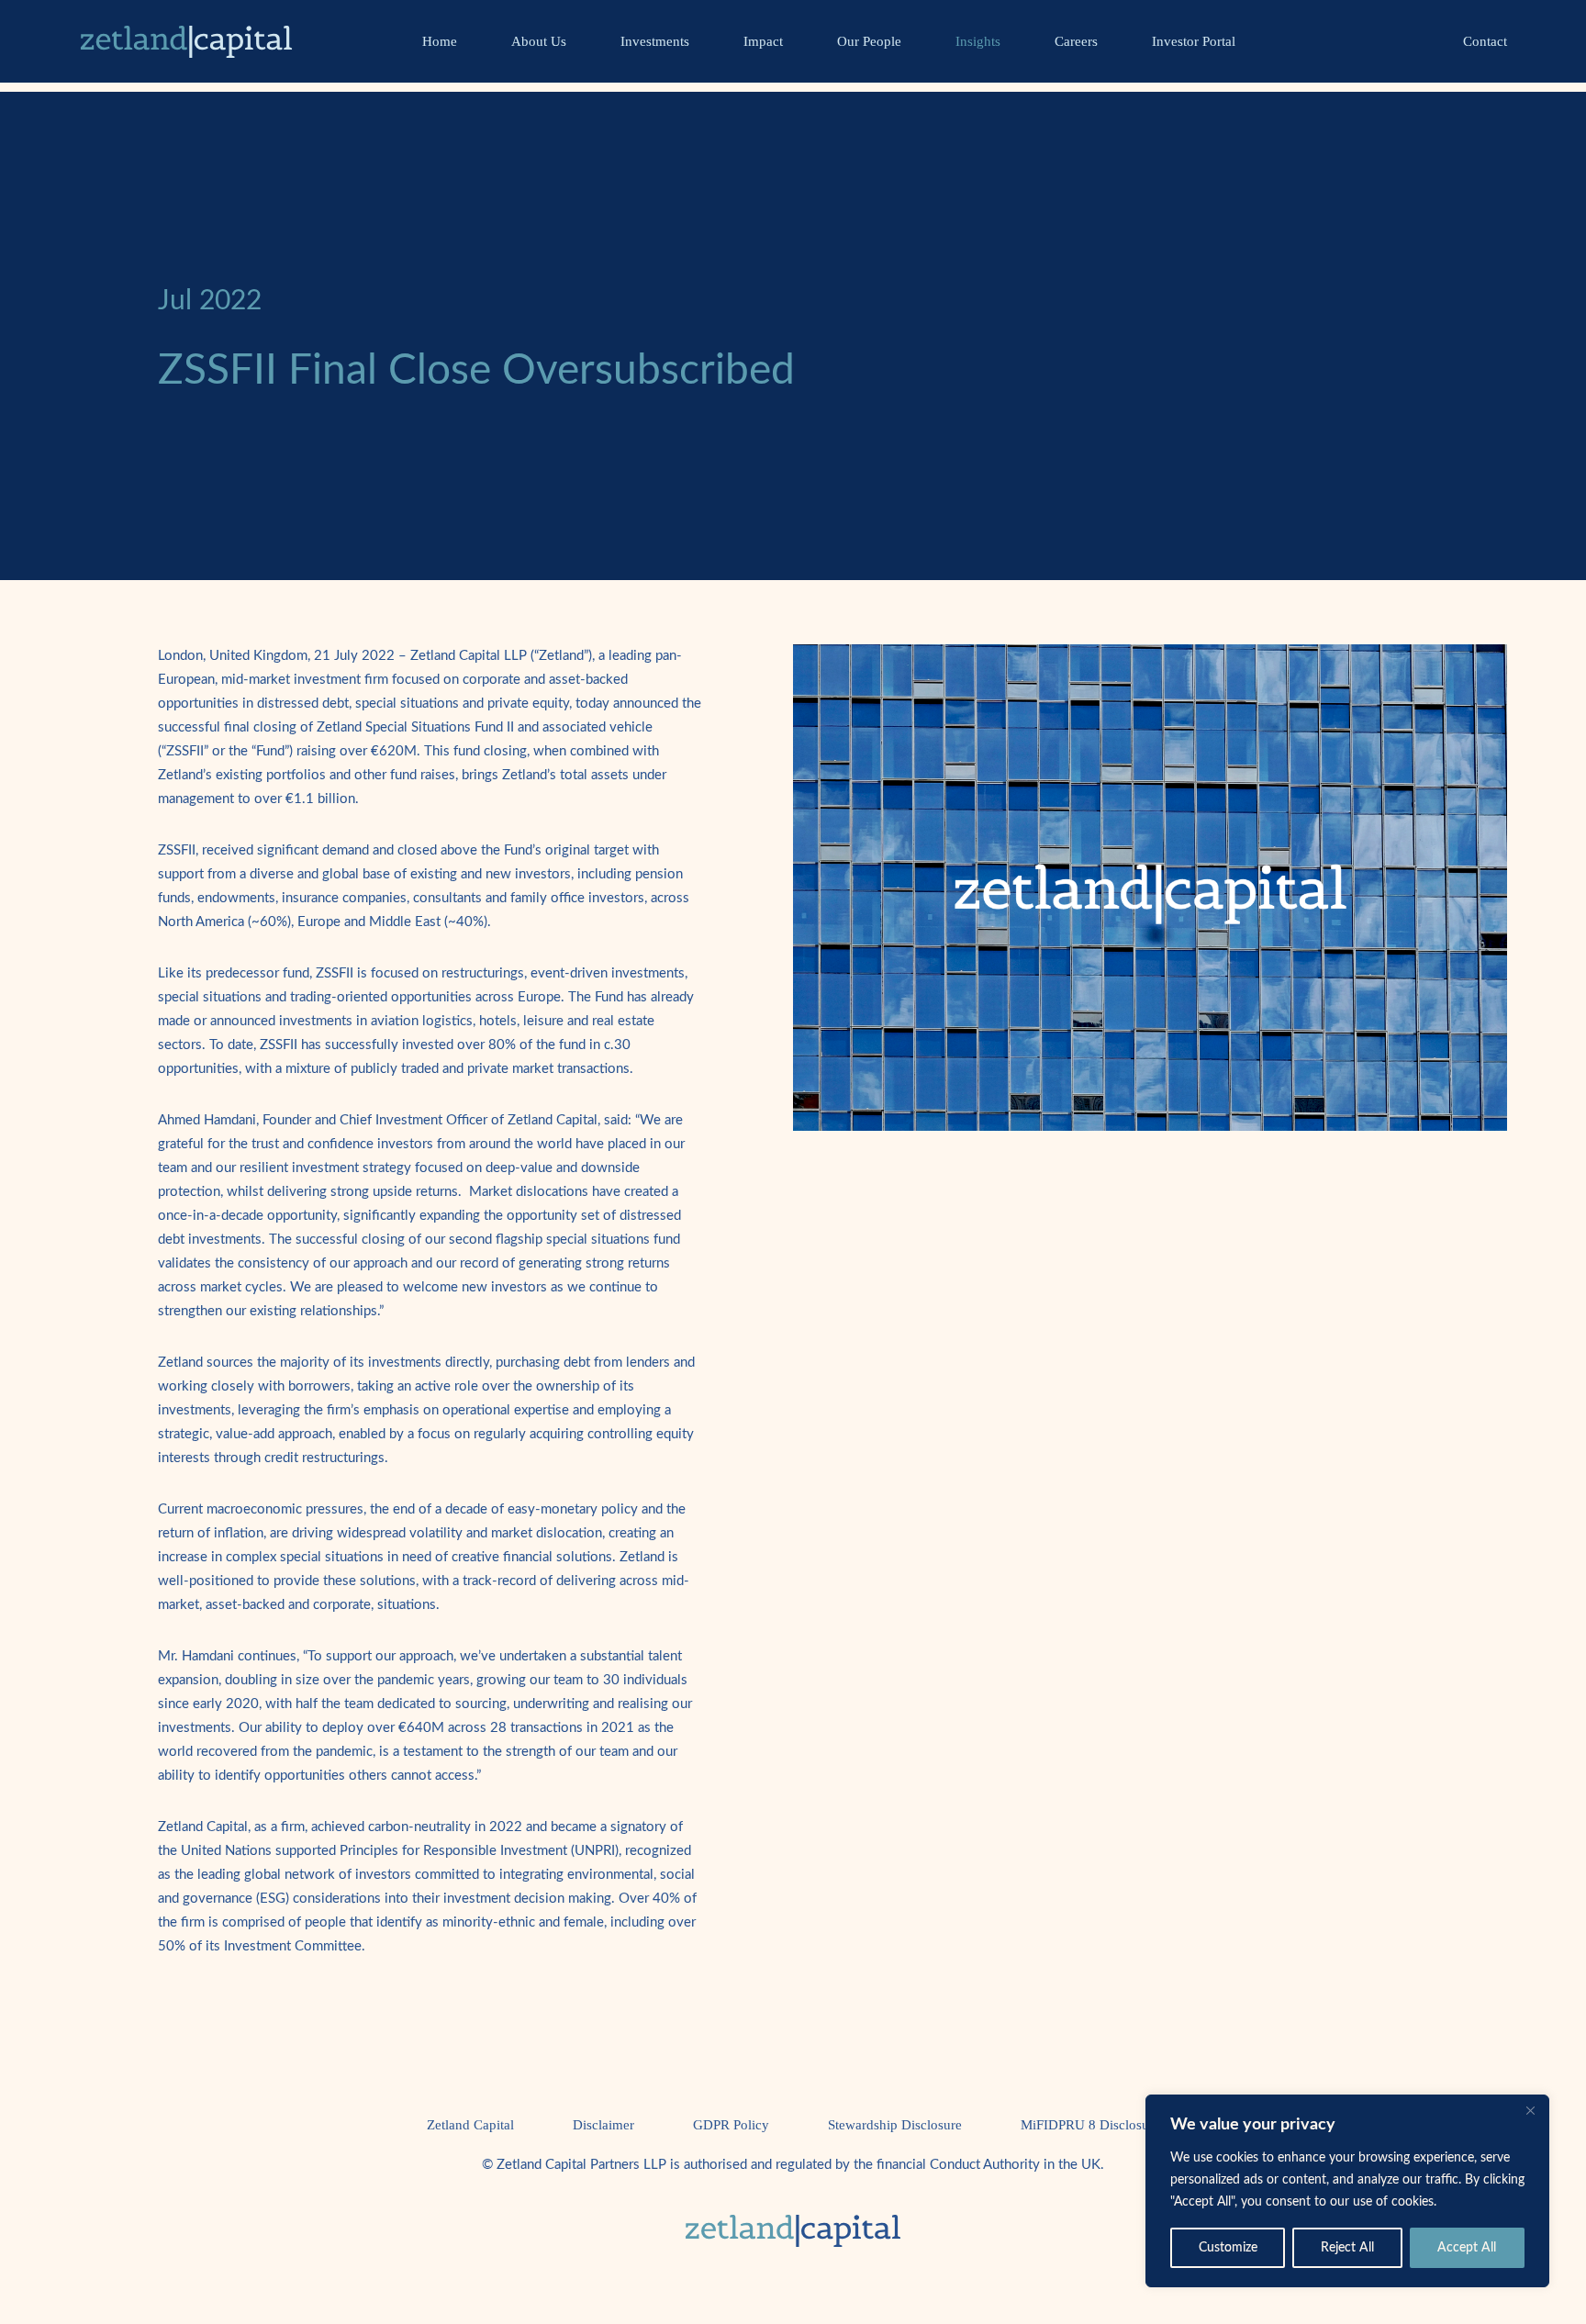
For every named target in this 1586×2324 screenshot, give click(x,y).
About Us (539, 41)
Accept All (1467, 2248)
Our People (869, 41)
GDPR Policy (731, 2125)
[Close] (1530, 2110)
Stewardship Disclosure (895, 2125)
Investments (655, 41)
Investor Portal (1194, 41)
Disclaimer (603, 2125)
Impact (763, 41)
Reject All (1347, 2248)
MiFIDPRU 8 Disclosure (1090, 2125)
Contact (1485, 41)
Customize (1228, 2248)
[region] (1347, 2191)
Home (440, 41)
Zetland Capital (470, 2125)
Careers (1076, 41)
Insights (978, 41)
